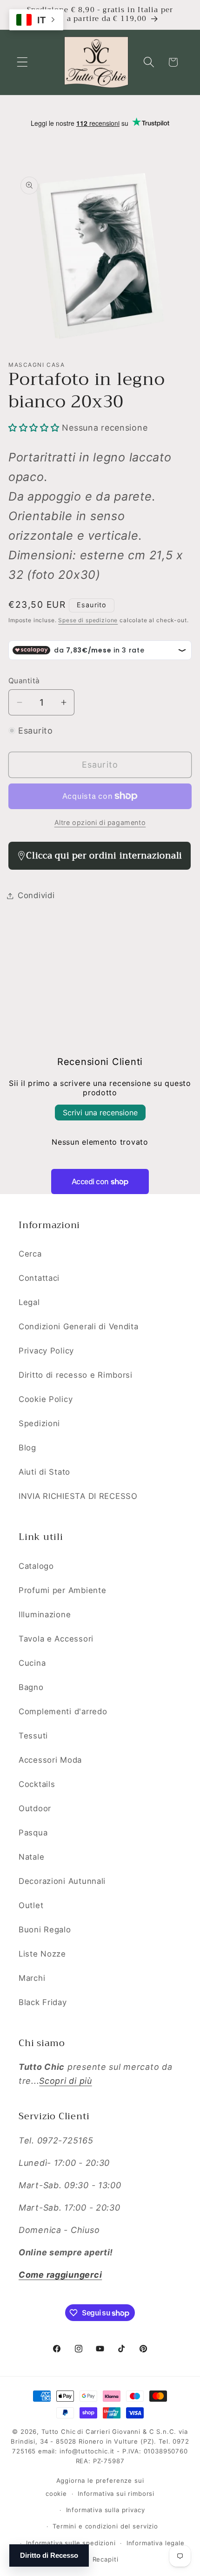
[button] (23, 62)
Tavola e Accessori (56, 1639)
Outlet (31, 1905)
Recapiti (106, 2559)
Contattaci (39, 1278)
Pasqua (33, 1833)
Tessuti (33, 1736)
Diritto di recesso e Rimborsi (76, 1375)
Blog (27, 1448)
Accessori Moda (50, 1760)
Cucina (32, 1663)
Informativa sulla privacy (106, 2510)
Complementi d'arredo (63, 1711)
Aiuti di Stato (44, 1472)
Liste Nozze (42, 1954)
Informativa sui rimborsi (116, 2494)
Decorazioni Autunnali (62, 1881)
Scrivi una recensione (100, 1113)
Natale (31, 1857)
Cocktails (37, 1784)
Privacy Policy (46, 1351)
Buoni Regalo (45, 1930)
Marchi (32, 1978)
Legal (29, 1302)
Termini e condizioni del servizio (105, 2526)
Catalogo (36, 1566)
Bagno (31, 1687)
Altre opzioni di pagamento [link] (100, 822)
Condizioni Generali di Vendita (79, 1326)
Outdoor (35, 1808)
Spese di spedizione (88, 620)
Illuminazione (45, 1614)
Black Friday (43, 2002)
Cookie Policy (46, 1399)
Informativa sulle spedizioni (71, 2543)
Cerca (30, 1254)
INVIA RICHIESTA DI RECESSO (78, 1496)
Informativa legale (156, 2543)
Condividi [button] (36, 895)
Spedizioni (39, 1423)
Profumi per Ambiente (62, 1590)
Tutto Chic (58, 2432)
